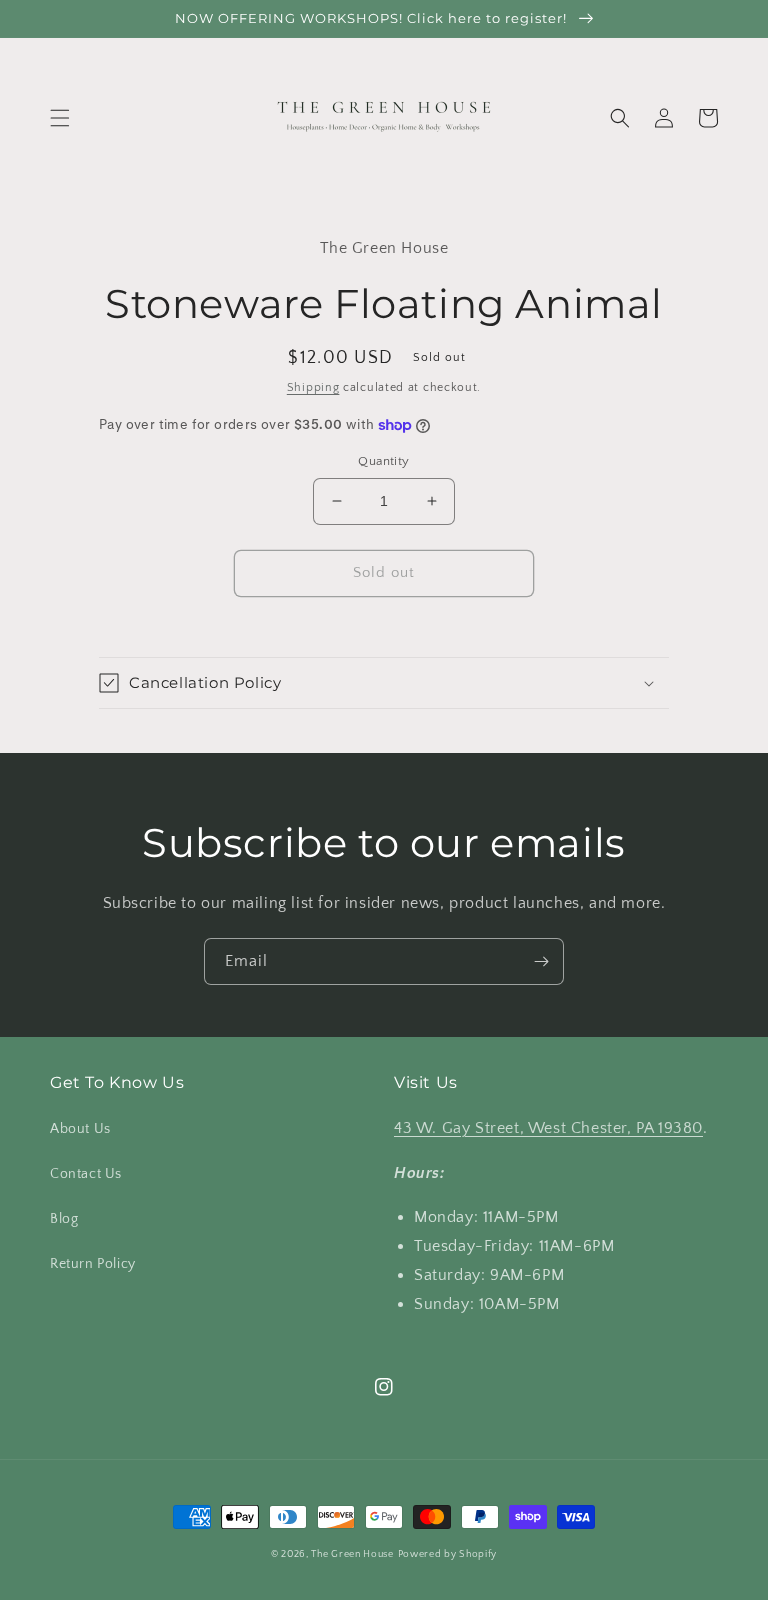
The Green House (352, 1554)
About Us (80, 1129)
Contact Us (86, 1174)
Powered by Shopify (448, 1554)
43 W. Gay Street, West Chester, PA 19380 (548, 1128)
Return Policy (93, 1264)
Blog (64, 1219)
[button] (60, 118)
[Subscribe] (541, 961)
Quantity (383, 461)
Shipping (313, 387)
